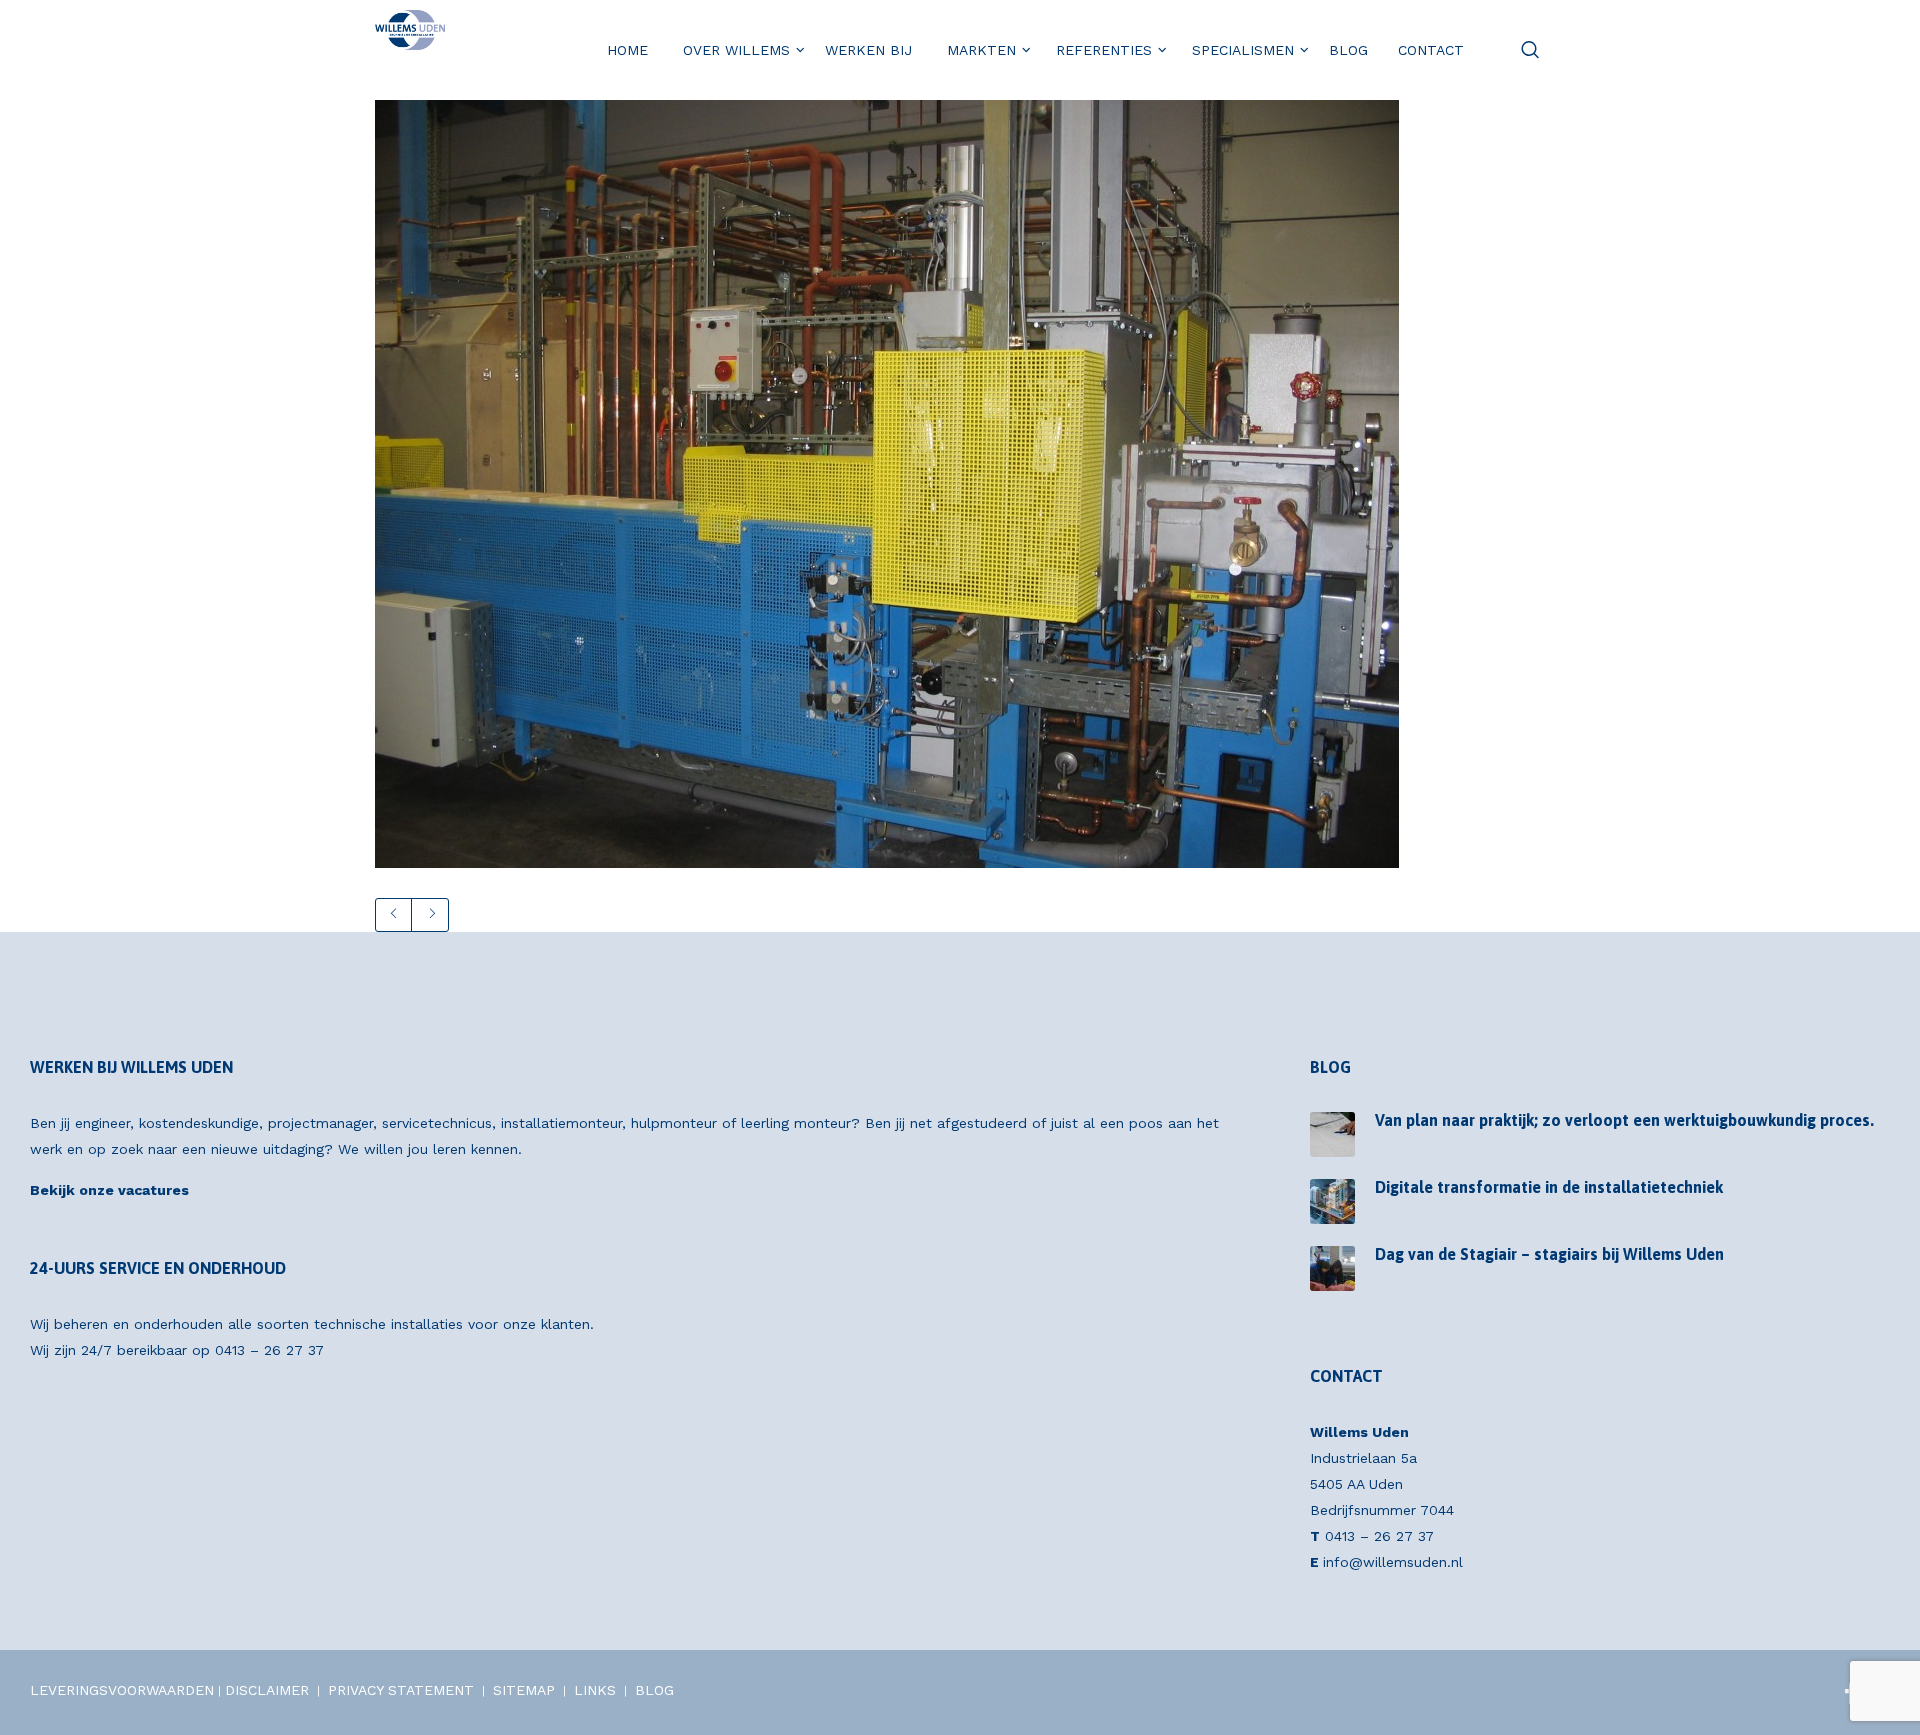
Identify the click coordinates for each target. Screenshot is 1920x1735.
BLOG (654, 1690)
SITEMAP (524, 1690)
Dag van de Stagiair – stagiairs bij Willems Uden (1549, 1254)
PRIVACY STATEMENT (401, 1690)
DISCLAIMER (267, 1690)
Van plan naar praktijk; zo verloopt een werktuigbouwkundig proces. (1624, 1120)
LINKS (595, 1690)
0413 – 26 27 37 (269, 1350)
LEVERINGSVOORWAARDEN (122, 1690)
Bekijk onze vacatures (109, 1190)
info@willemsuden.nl (1393, 1562)
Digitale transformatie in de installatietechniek (1549, 1187)
